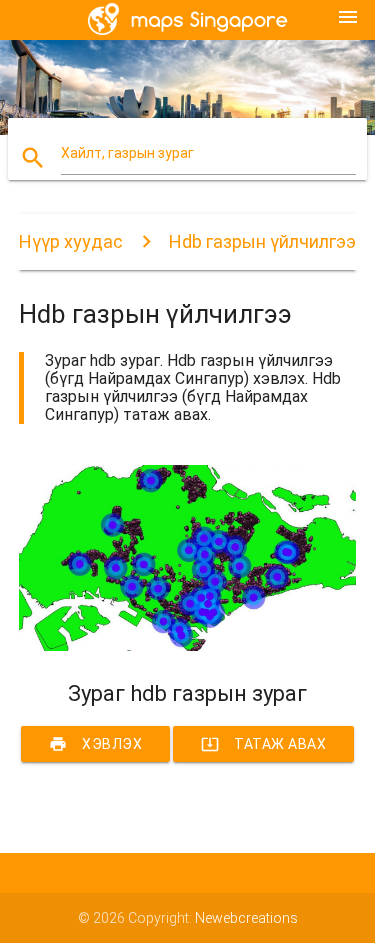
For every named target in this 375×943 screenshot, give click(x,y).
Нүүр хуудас (71, 241)
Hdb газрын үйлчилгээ (262, 241)
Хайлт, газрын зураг (127, 153)
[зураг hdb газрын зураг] (188, 646)
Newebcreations (246, 918)
